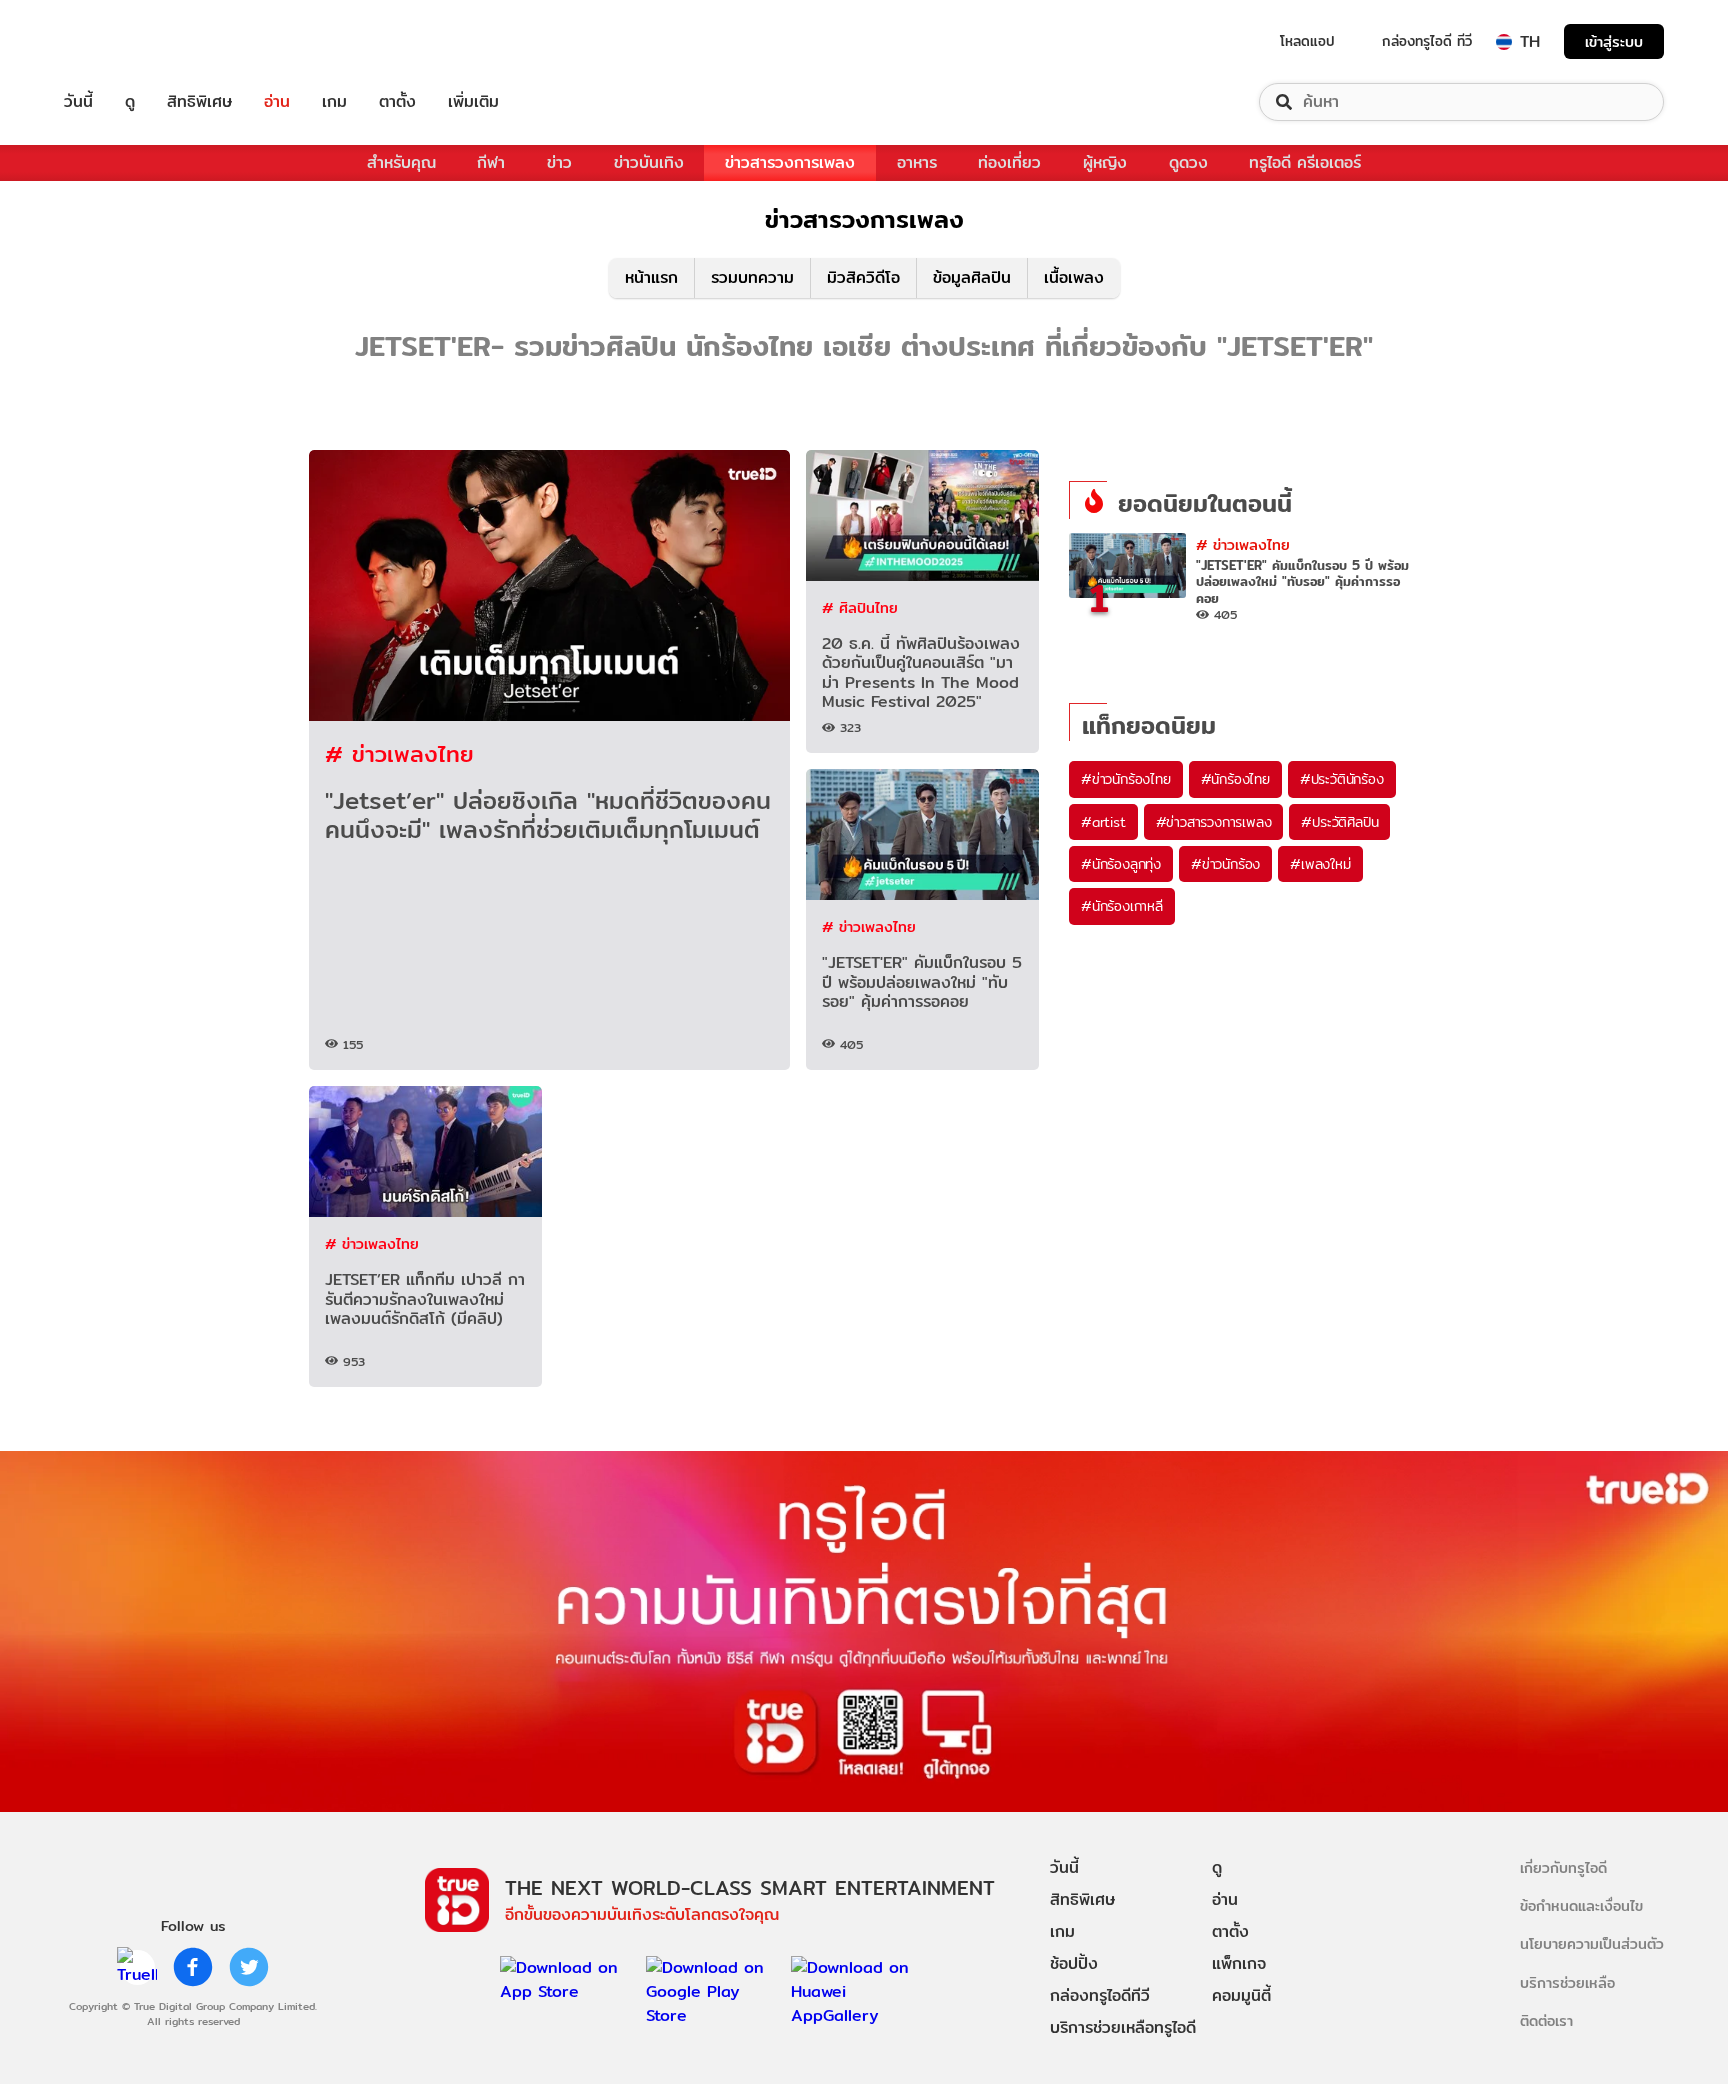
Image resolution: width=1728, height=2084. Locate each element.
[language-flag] (1504, 42)
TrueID (124, 41)
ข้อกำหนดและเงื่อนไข (1581, 1905)
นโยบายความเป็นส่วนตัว (1592, 1943)
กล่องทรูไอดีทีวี (1100, 1995)
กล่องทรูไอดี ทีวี (1427, 41)
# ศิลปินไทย (860, 607)
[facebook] (193, 1967)
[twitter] (249, 1967)
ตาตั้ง (397, 102)
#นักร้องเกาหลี (1122, 906)
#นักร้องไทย (1235, 779)
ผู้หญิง (1105, 162)
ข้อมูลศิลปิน (972, 277)
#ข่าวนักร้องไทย (1126, 779)
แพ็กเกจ (1239, 1963)
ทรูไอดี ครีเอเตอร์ (1305, 162)
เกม (334, 102)
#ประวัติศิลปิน (1339, 822)
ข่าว (559, 162)
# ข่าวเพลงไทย (399, 753)
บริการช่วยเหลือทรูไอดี (1123, 2027)
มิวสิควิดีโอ (863, 277)
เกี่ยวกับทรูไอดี (1563, 1867)
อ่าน (277, 102)
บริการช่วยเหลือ (1567, 1982)
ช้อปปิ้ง (1074, 1963)
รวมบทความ (752, 277)
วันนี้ (78, 102)
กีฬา (491, 162)
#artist (1103, 822)
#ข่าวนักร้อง (1225, 864)
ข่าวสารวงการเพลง (790, 162)
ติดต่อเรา (1546, 2020)
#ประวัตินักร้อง (1342, 779)
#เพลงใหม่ (1320, 864)
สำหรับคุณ (401, 162)
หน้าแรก (651, 277)
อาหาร (917, 162)
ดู (130, 102)
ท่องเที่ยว (1009, 162)
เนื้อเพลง (1074, 277)
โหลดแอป (1307, 41)
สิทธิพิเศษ (199, 102)
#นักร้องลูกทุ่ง (1121, 864)
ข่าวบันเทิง (649, 162)
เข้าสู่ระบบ (1614, 41)
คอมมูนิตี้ (1241, 1995)
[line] (137, 1967)
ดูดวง (1188, 162)
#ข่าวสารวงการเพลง (1214, 822)
